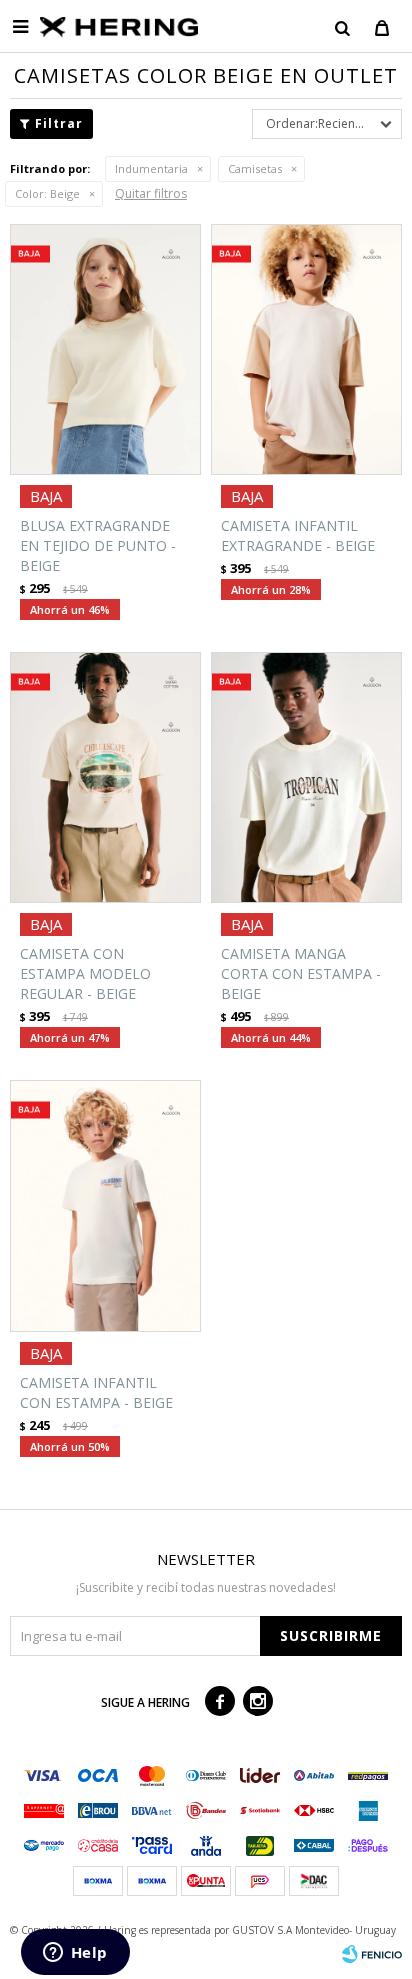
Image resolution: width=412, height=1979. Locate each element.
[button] (342, 27)
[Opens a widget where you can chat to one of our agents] (75, 1954)
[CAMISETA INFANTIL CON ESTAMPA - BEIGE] (105, 1205)
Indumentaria (151, 168)
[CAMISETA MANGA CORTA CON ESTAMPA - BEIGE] (306, 777)
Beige (47, 193)
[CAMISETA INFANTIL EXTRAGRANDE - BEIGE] (306, 349)
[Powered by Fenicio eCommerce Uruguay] (372, 1954)
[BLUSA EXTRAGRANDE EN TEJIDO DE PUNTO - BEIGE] (105, 349)
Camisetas (255, 168)
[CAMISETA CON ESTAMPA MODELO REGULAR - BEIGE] (105, 777)
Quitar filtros (151, 193)
